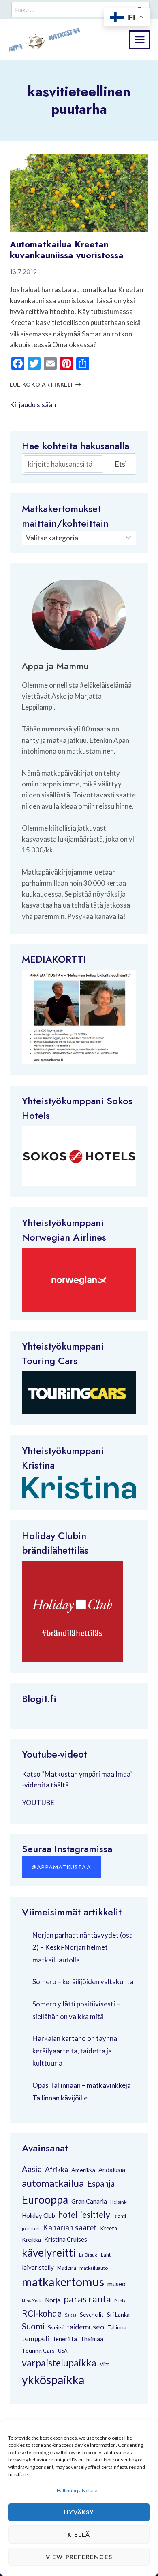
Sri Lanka (118, 2314)
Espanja (101, 2183)
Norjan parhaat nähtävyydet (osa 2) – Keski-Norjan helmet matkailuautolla (83, 1947)
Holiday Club (38, 2215)
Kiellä (79, 2535)
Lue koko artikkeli (45, 385)
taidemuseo (85, 2327)
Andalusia (112, 2170)
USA (63, 2351)
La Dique (88, 2255)
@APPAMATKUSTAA (61, 1867)
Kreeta (109, 2228)
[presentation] (79, 193)
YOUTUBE (38, 1803)
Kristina (38, 1465)
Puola (120, 2301)
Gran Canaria (89, 2201)
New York (32, 2301)
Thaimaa (92, 2339)
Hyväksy (79, 2512)
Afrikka (57, 2169)
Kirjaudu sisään (33, 405)
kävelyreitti (49, 2253)
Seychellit (92, 2315)
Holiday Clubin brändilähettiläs (55, 1543)
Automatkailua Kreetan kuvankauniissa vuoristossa (67, 249)
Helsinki (119, 2202)
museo (116, 2284)
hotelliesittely (84, 2215)
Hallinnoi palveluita (77, 2490)
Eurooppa (45, 2200)
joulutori (31, 2228)
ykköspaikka (53, 2380)
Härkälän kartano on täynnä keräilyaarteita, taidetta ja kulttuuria (75, 2051)
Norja (53, 2300)
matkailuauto (94, 2268)
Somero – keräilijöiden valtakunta (83, 1982)
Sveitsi (56, 2327)
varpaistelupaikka (59, 2363)
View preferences (79, 2557)
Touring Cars (50, 1361)
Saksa (71, 2315)
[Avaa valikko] (140, 39)
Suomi (33, 2326)
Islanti (120, 2216)
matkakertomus (63, 2282)
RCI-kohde (42, 2313)
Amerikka (83, 2170)
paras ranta (87, 2299)
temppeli (35, 2339)
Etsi (121, 464)
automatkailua (53, 2183)
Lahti (106, 2255)
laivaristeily (38, 2267)
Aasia (32, 2169)
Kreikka (31, 2239)
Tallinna (117, 2327)
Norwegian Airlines (64, 1237)
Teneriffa (65, 2339)
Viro (105, 2364)
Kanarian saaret (70, 2227)
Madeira (67, 2268)
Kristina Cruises (66, 2239)
